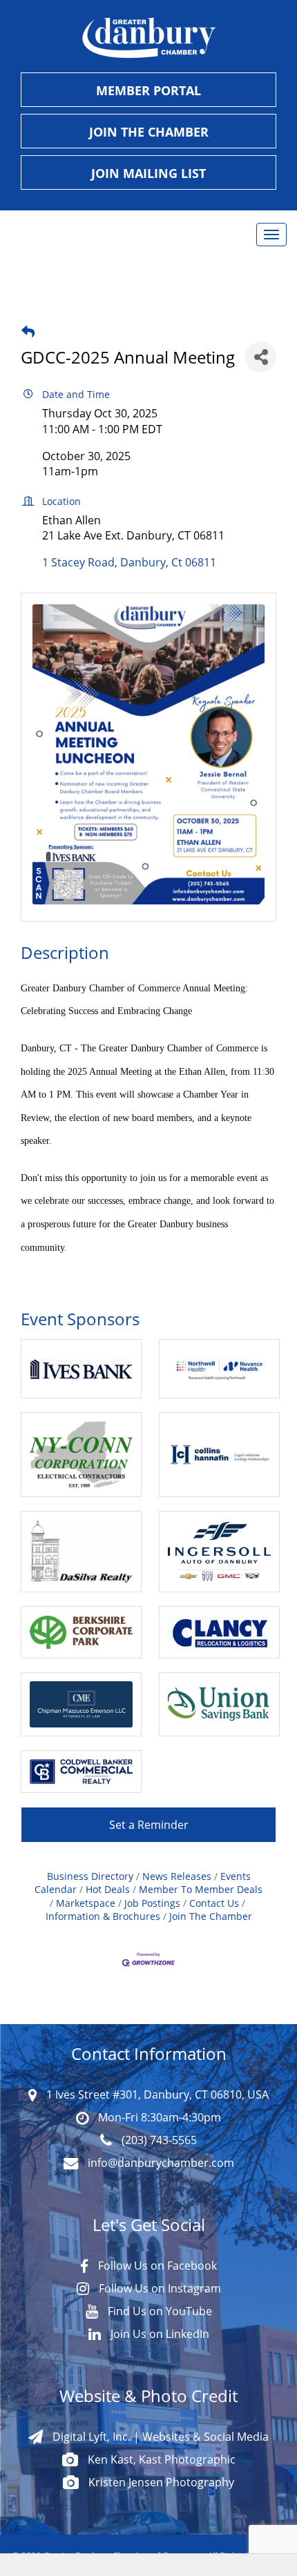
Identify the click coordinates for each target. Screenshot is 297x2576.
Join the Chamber (149, 132)
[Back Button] (28, 331)
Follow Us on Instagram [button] (159, 2288)
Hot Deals (108, 1889)
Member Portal (148, 90)
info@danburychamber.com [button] (160, 2163)
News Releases (177, 1876)
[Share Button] (261, 357)
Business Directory (90, 1876)
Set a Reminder (149, 1825)
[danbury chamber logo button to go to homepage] (148, 38)
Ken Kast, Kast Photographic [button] (160, 2459)
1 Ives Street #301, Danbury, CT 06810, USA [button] (156, 2094)
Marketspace (86, 1903)
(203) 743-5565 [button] (158, 2140)
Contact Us (214, 1903)
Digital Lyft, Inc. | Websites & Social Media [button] (159, 2437)
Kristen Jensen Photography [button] (160, 2482)
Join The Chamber (211, 1916)
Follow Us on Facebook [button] (156, 2266)
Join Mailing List (148, 173)
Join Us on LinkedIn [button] (159, 2334)
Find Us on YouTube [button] (159, 2311)
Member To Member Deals (201, 1889)
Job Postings (152, 1903)
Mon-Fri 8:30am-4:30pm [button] (158, 2117)
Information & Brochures (103, 1916)
